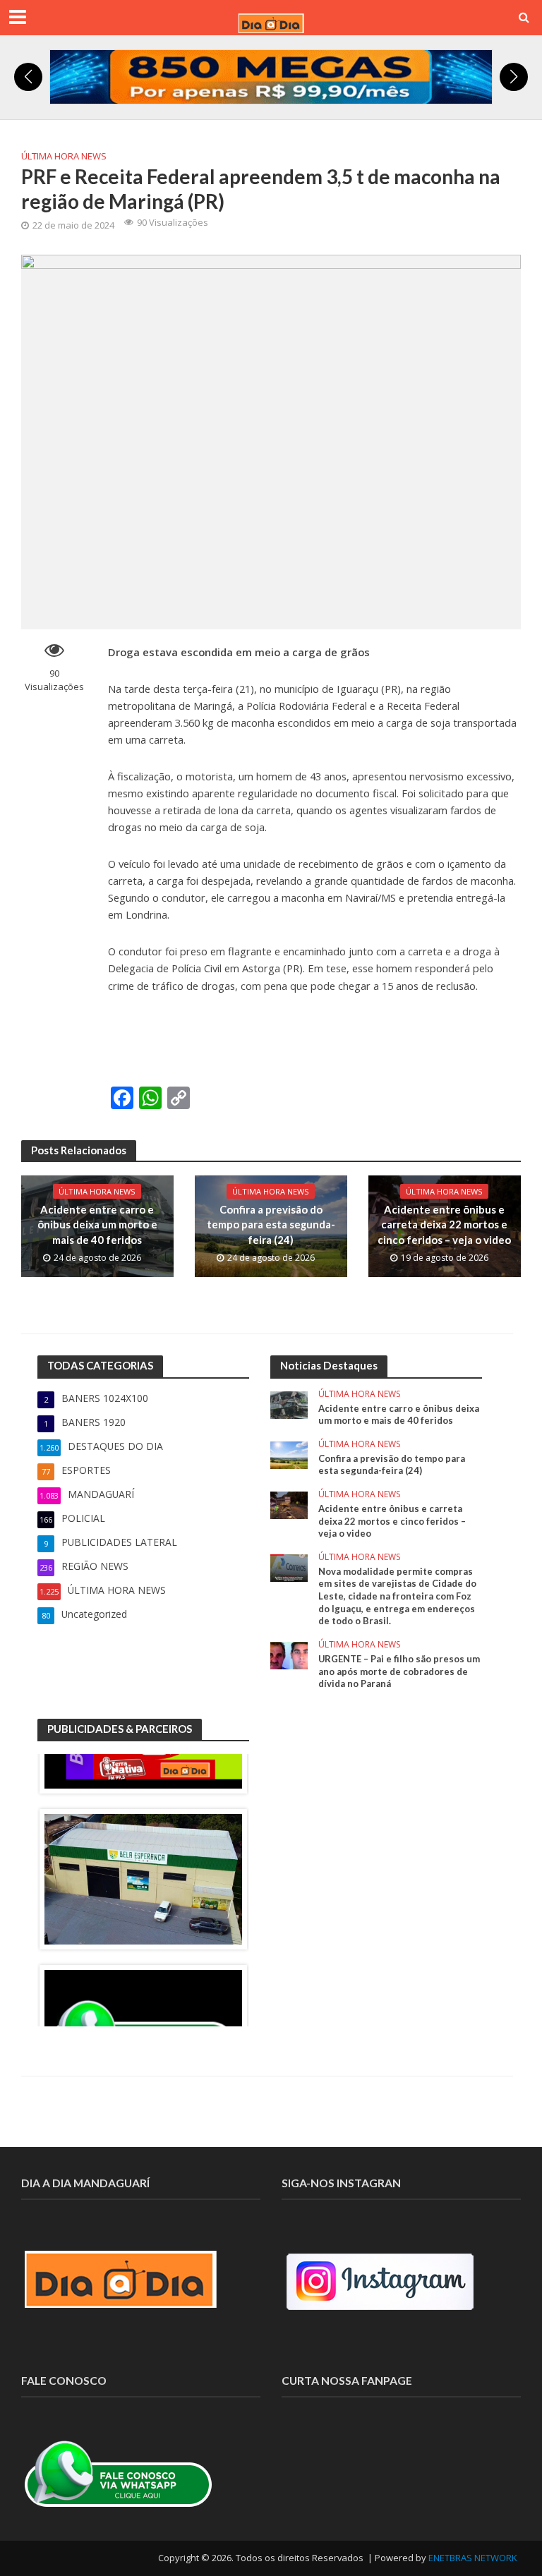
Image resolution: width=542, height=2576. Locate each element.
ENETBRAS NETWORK (473, 2558)
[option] (143, 1879)
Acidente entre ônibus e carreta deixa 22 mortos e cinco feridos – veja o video (444, 1224)
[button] (28, 77)
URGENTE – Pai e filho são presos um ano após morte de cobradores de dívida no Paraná (399, 1671)
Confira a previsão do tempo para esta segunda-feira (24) (271, 1224)
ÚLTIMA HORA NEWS (64, 156)
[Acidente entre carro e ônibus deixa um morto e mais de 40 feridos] (289, 1404)
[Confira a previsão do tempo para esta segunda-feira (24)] (289, 1454)
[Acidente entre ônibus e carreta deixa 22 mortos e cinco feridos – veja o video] (289, 1504)
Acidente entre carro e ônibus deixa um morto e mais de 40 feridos (97, 1224)
